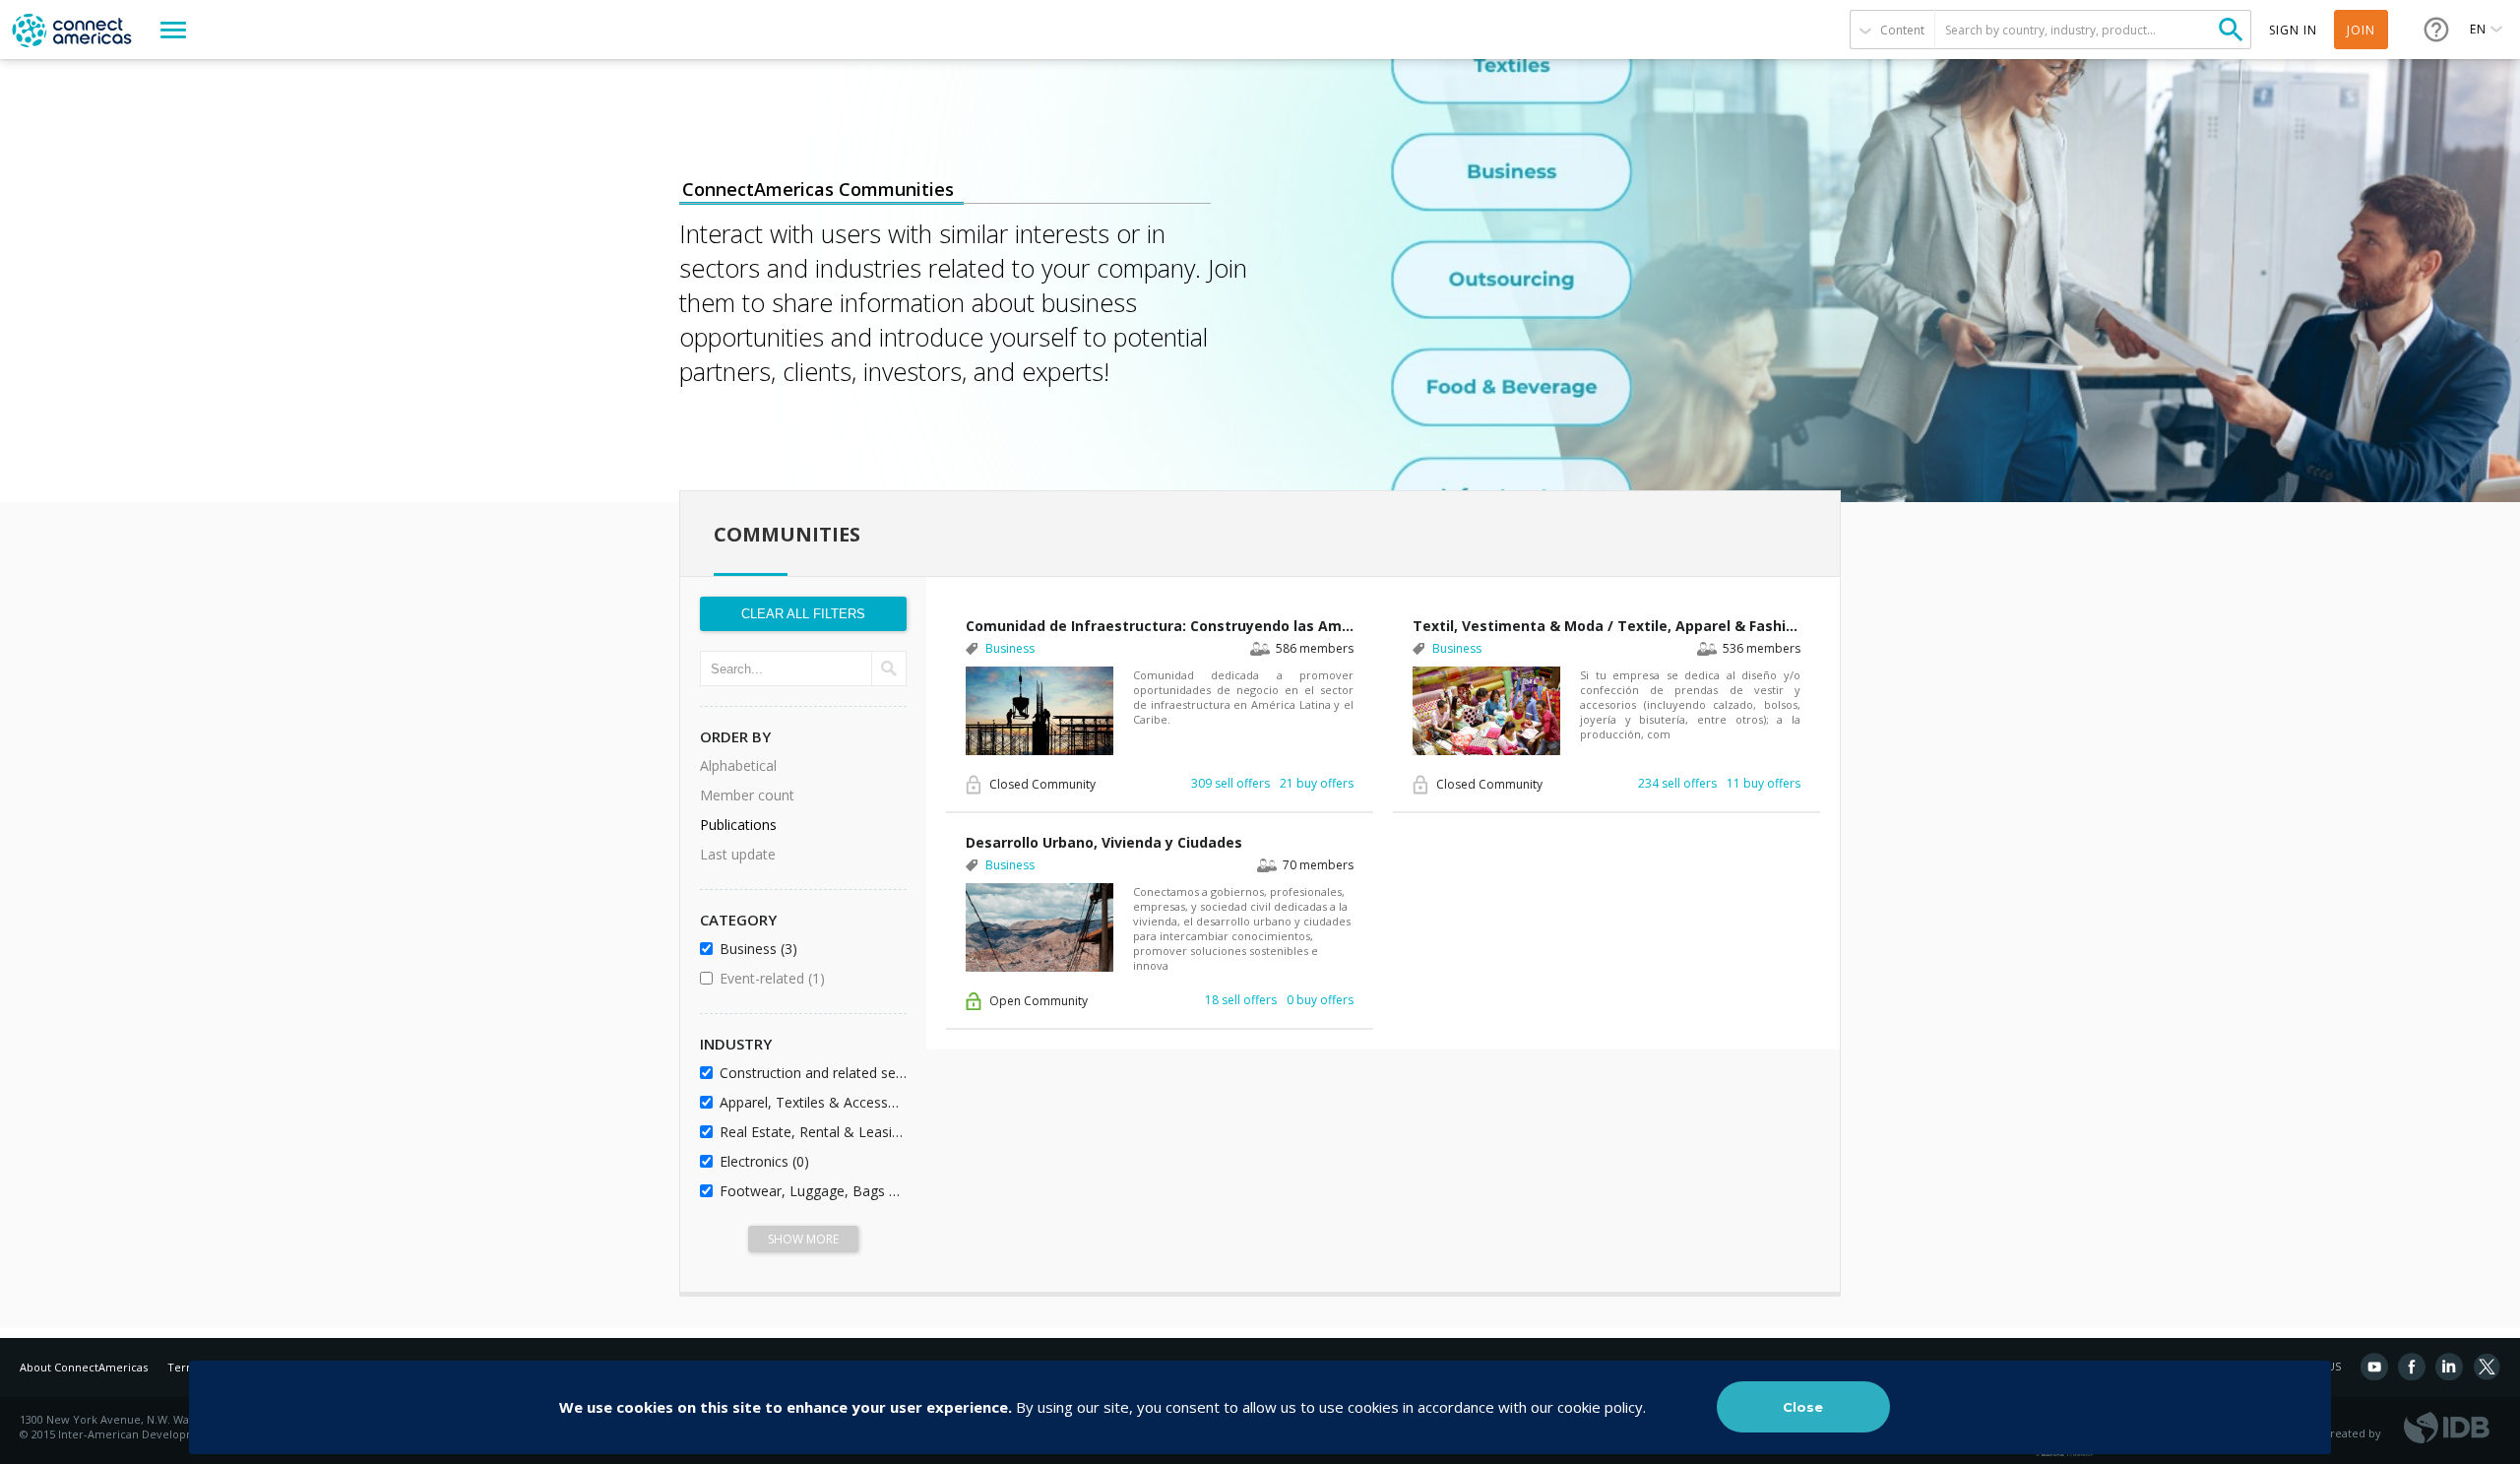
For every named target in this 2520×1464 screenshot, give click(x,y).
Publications (738, 825)
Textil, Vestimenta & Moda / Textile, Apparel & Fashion (1606, 626)
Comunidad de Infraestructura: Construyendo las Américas (1160, 626)
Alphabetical (738, 765)
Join (2361, 30)
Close (1803, 1407)
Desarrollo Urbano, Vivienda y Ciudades (1104, 842)
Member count (747, 795)
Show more (803, 1239)
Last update (738, 854)
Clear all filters (803, 614)
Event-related (810, 978)
